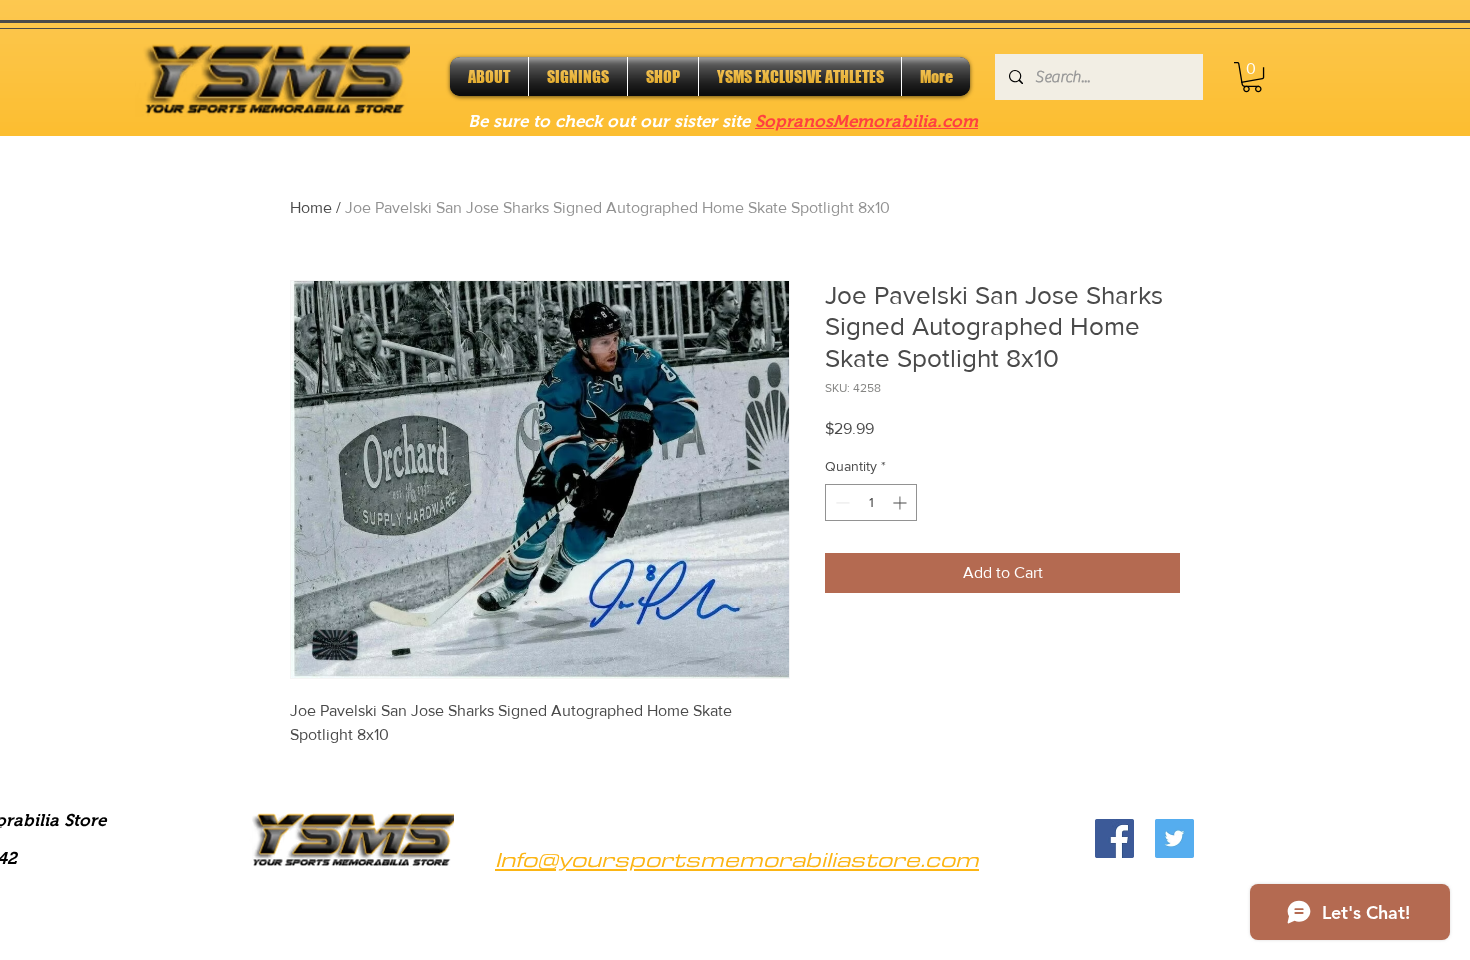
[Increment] (901, 502)
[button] (1252, 77)
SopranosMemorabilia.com (866, 121)
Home (311, 207)
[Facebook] (1114, 838)
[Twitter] (1174, 838)
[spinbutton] (871, 502)
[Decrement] (840, 502)
